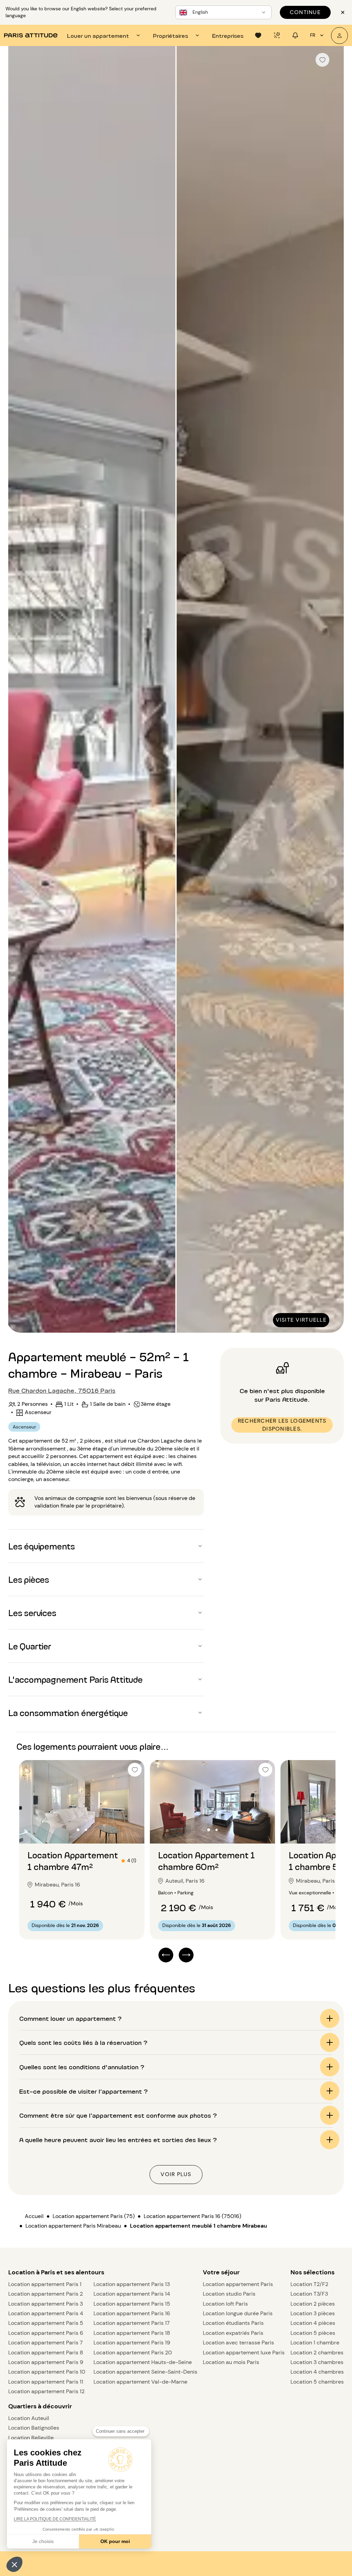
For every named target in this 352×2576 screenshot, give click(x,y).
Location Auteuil (29, 2418)
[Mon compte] (339, 36)
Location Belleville (31, 2438)
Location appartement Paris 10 (47, 2372)
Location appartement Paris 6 (46, 2333)
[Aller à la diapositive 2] (86, 1830)
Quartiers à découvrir (40, 2406)
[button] (14, 2564)
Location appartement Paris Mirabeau (73, 2226)
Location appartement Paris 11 (46, 2382)
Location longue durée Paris (238, 2313)
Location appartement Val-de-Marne (140, 2382)
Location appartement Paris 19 (132, 2343)
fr (313, 35)
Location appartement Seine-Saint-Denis (145, 2372)
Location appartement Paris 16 (132, 2313)
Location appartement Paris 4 (46, 2313)
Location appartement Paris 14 (132, 2294)
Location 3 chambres (317, 2362)
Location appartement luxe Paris (244, 2353)
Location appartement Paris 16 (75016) (192, 2216)
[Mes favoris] (258, 35)
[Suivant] (332, 690)
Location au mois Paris (231, 2362)
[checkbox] (322, 60)
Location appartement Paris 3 (46, 2304)
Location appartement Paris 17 (132, 2323)
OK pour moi (115, 2541)
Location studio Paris (229, 2294)
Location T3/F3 (309, 2294)
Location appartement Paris (238, 2284)
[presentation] (104, 35)
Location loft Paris (225, 2304)
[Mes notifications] (295, 35)
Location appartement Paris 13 (132, 2284)
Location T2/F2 (309, 2284)
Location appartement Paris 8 (46, 2353)
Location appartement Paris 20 (133, 2353)
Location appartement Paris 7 (46, 2343)
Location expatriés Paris (233, 2333)
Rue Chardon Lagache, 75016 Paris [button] (62, 1390)
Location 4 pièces (313, 2323)
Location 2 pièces (313, 2304)
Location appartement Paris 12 (46, 2391)
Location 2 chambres (317, 2353)
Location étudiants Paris (233, 2323)
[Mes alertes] (277, 35)
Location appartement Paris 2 (46, 2294)
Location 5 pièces (313, 2333)
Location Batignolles (34, 2428)
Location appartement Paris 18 (132, 2333)
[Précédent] (20, 690)
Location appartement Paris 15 (132, 2304)
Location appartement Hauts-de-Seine (143, 2362)
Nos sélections (312, 2272)
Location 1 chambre (315, 2343)
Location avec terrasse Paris (238, 2343)
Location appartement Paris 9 (46, 2362)
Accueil (34, 2216)
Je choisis (43, 2541)
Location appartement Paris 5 (46, 2323)
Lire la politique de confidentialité (55, 2519)
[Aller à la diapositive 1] (78, 1830)
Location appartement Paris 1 (45, 2284)
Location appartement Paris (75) (94, 2216)
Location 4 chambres (317, 2372)
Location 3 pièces (313, 2313)
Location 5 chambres (317, 2382)
